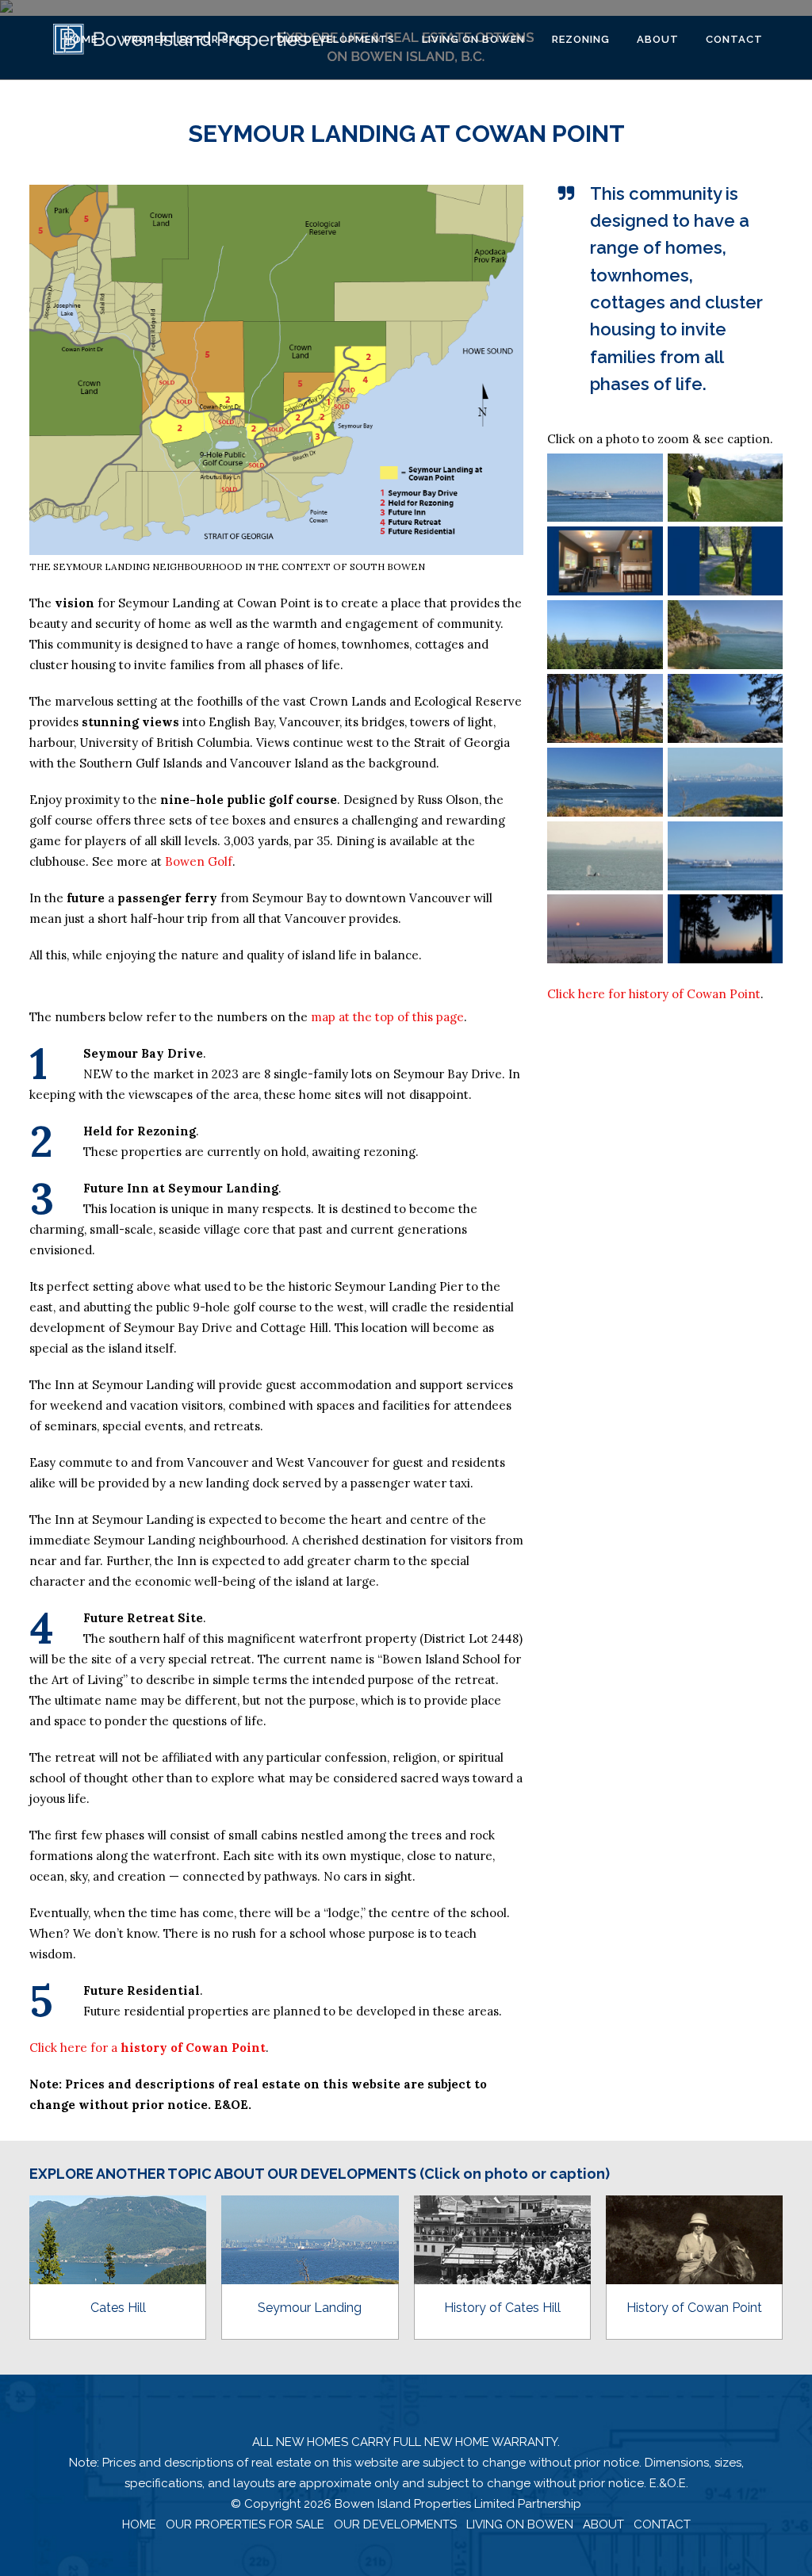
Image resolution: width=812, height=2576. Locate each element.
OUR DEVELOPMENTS (395, 2524)
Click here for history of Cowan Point (654, 994)
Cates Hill (118, 2308)
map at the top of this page (387, 1017)
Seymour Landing (310, 2308)
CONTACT (662, 2524)
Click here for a (147, 2048)
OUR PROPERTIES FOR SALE (245, 2524)
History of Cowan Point (694, 2308)
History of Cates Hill (502, 2308)
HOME (139, 2524)
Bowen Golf (199, 861)
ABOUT (603, 2524)
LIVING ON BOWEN (520, 2524)
